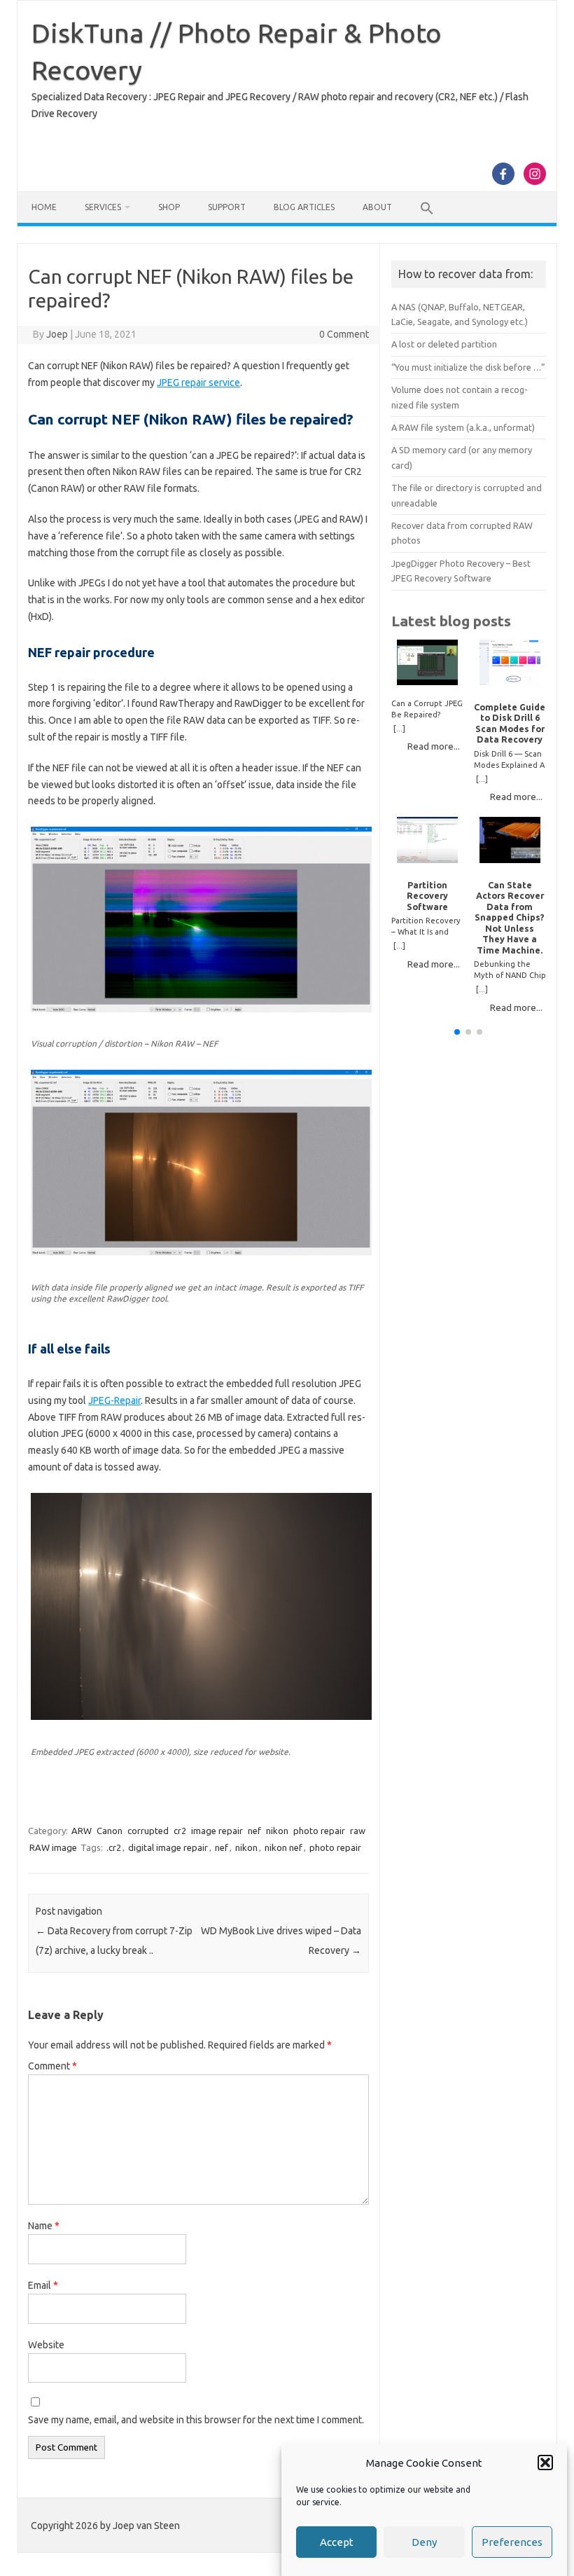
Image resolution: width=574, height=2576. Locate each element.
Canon (110, 1831)
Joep (57, 334)
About (377, 207)
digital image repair (168, 1847)
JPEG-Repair (114, 1400)
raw (358, 1831)
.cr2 (114, 1847)
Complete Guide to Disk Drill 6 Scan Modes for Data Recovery (510, 723)
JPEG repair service (198, 383)
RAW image (53, 1847)
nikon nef (283, 1847)
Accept (337, 2542)
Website (46, 2345)
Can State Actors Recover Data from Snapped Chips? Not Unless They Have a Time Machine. (510, 917)
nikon (277, 1831)
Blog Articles (304, 207)
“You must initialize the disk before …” (468, 367)
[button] (545, 2463)
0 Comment (344, 334)
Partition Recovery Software (427, 896)
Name (44, 2226)
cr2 (180, 1831)
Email (43, 2285)
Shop (169, 207)
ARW (82, 1831)
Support (227, 207)
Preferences (512, 2542)
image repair (217, 1831)
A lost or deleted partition (444, 344)
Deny (424, 2542)
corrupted (148, 1831)
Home (44, 207)
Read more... (434, 746)
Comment (52, 2066)
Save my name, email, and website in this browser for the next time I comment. (196, 2420)
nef (254, 1831)
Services (103, 207)
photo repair (319, 1831)
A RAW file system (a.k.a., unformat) (463, 427)
